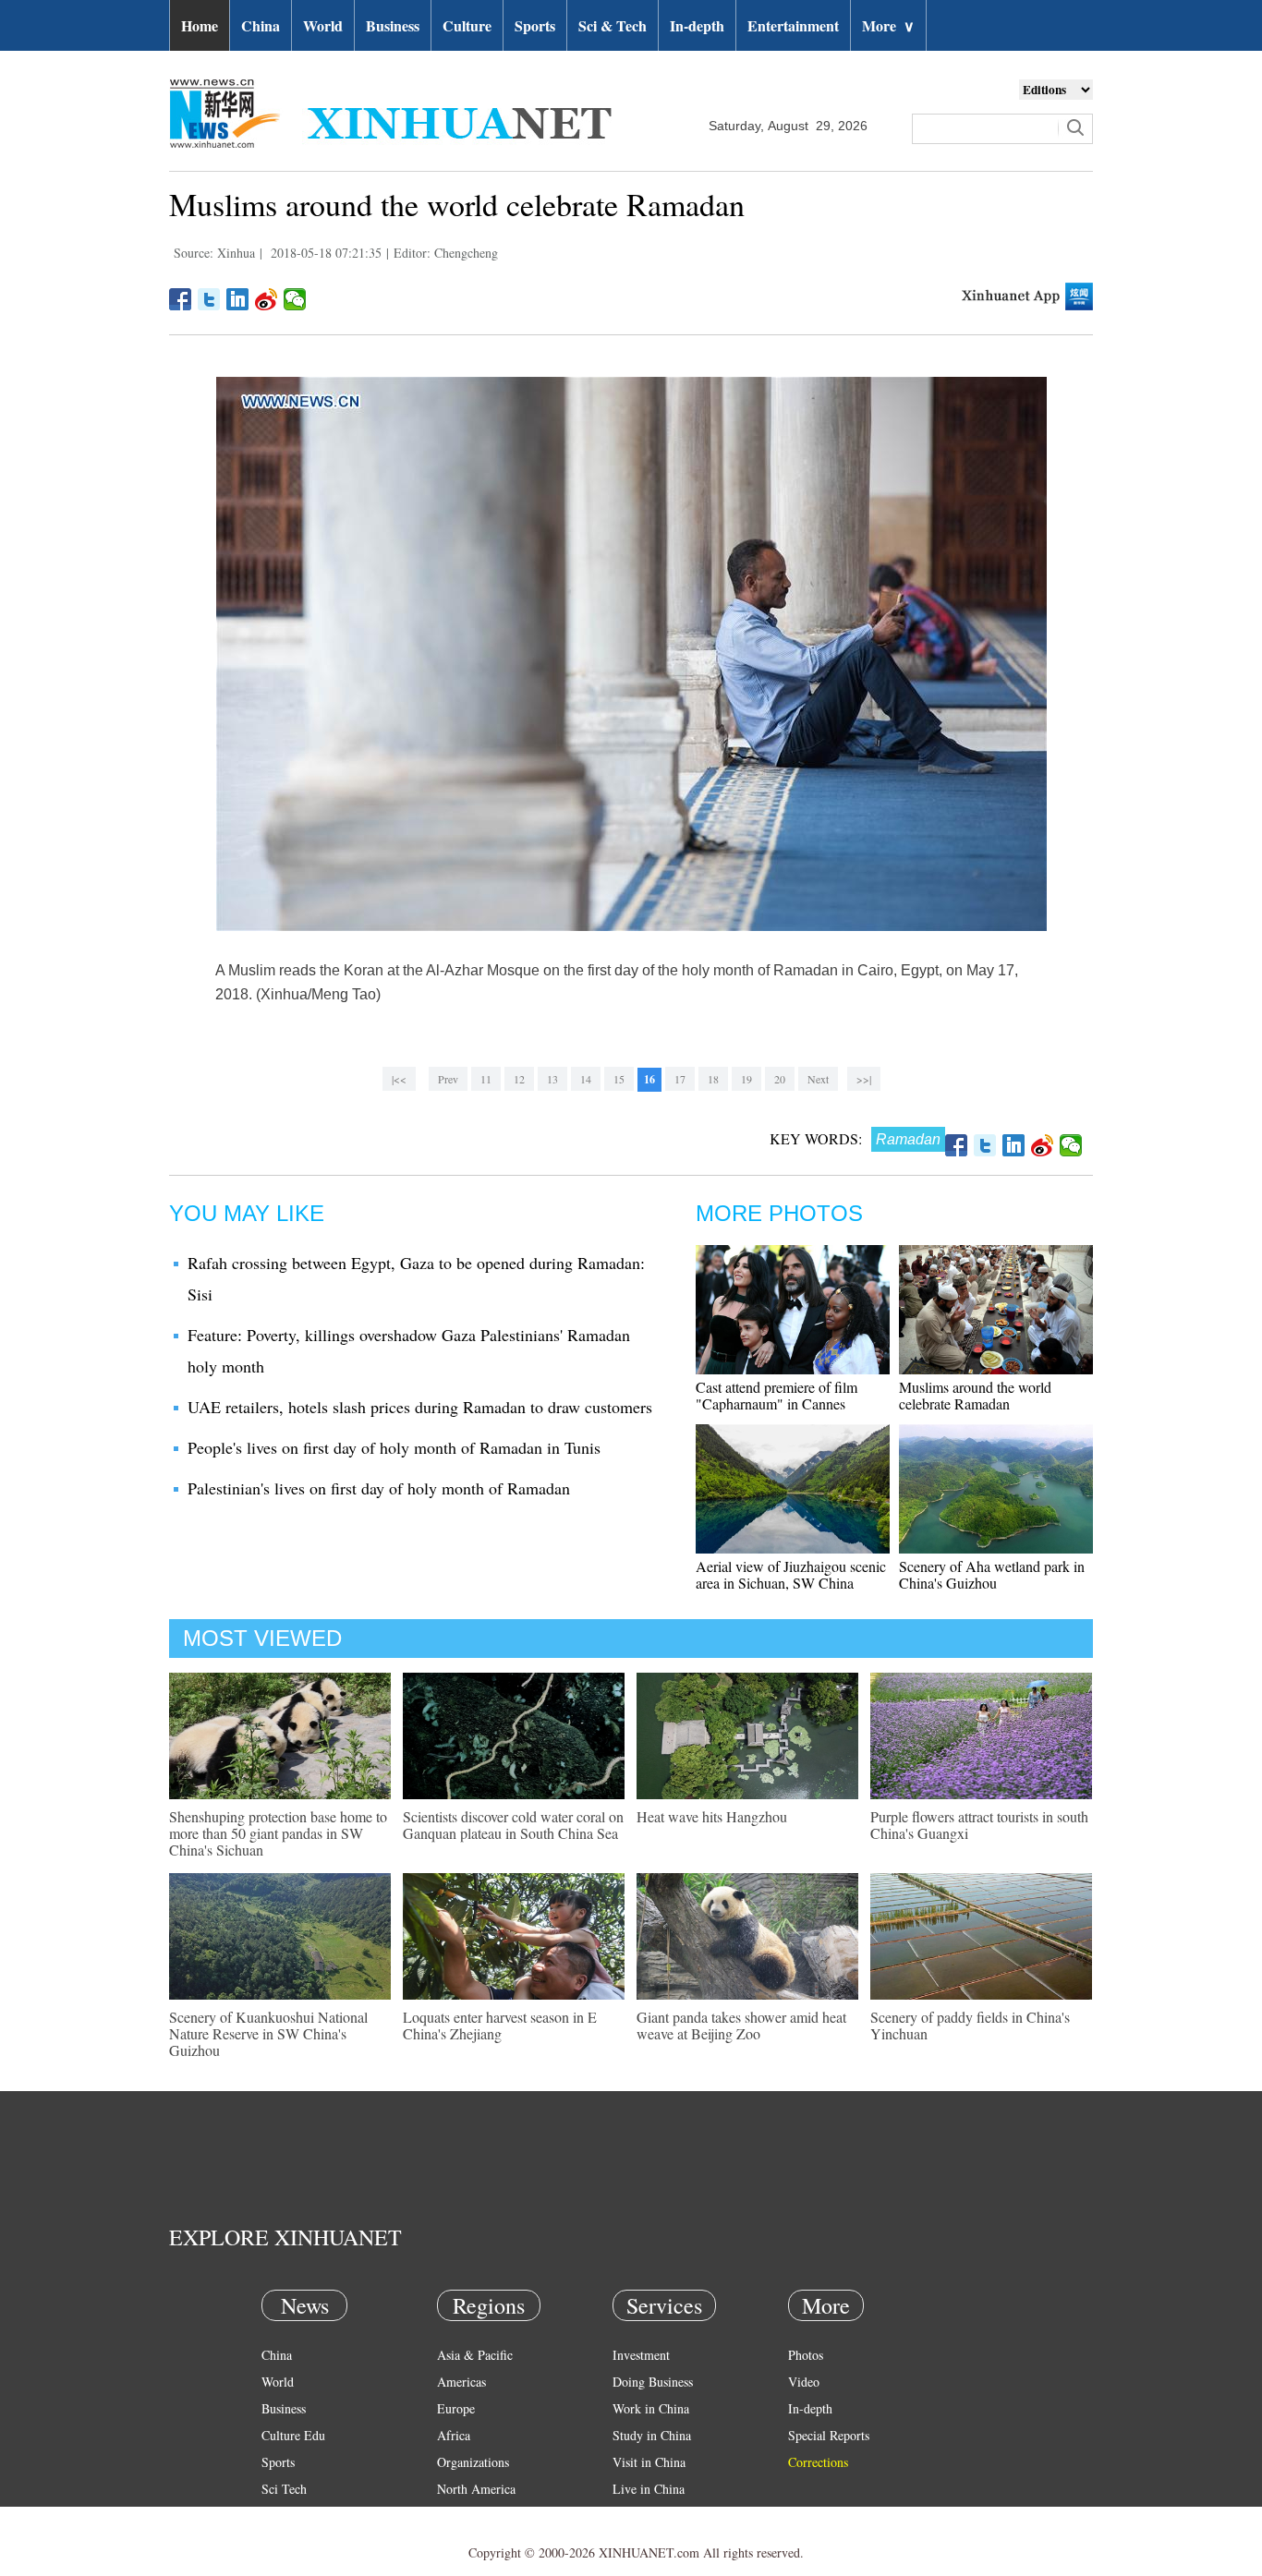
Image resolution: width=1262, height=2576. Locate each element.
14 (586, 1079)
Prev (448, 1079)
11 (486, 1079)
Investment (641, 2355)
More (888, 25)
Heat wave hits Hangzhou (712, 1816)
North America (476, 2489)
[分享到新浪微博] (267, 299)
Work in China (651, 2408)
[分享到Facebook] (181, 299)
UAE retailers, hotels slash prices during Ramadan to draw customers (420, 1407)
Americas (461, 2382)
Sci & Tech (613, 25)
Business (393, 25)
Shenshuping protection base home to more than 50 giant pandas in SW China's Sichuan (278, 1833)
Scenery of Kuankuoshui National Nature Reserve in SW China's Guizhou (268, 2033)
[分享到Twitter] (209, 299)
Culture (467, 25)
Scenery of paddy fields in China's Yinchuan (970, 2025)
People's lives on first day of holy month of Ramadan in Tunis (394, 1447)
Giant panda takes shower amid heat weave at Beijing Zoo (741, 2025)
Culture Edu (293, 2435)
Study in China (652, 2435)
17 (680, 1079)
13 (552, 1079)
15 (619, 1079)
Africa (454, 2435)
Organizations (473, 2462)
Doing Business (653, 2382)
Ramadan (908, 1139)
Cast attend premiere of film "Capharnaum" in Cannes (777, 1395)
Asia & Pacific (475, 2355)
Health (279, 2516)
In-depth (697, 25)
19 (746, 1079)
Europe (456, 2408)
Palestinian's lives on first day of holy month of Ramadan (379, 1488)
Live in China (649, 2489)
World (323, 25)
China (261, 25)
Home (200, 25)
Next (818, 1079)
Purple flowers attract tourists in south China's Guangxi (979, 1825)
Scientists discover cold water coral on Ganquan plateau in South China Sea (513, 1825)
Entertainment (793, 25)
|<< (399, 1079)
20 (780, 1079)
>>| (864, 1079)
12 (519, 1079)
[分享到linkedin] (238, 299)
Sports (535, 25)
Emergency (642, 2516)
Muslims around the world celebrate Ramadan (975, 1395)
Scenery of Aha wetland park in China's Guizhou (992, 1574)
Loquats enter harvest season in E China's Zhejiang (500, 2025)
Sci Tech (284, 2489)
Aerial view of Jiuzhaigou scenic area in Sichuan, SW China (791, 1574)
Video (804, 2382)
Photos (806, 2355)
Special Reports (829, 2435)
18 (713, 1079)
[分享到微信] (295, 299)
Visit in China (649, 2462)
